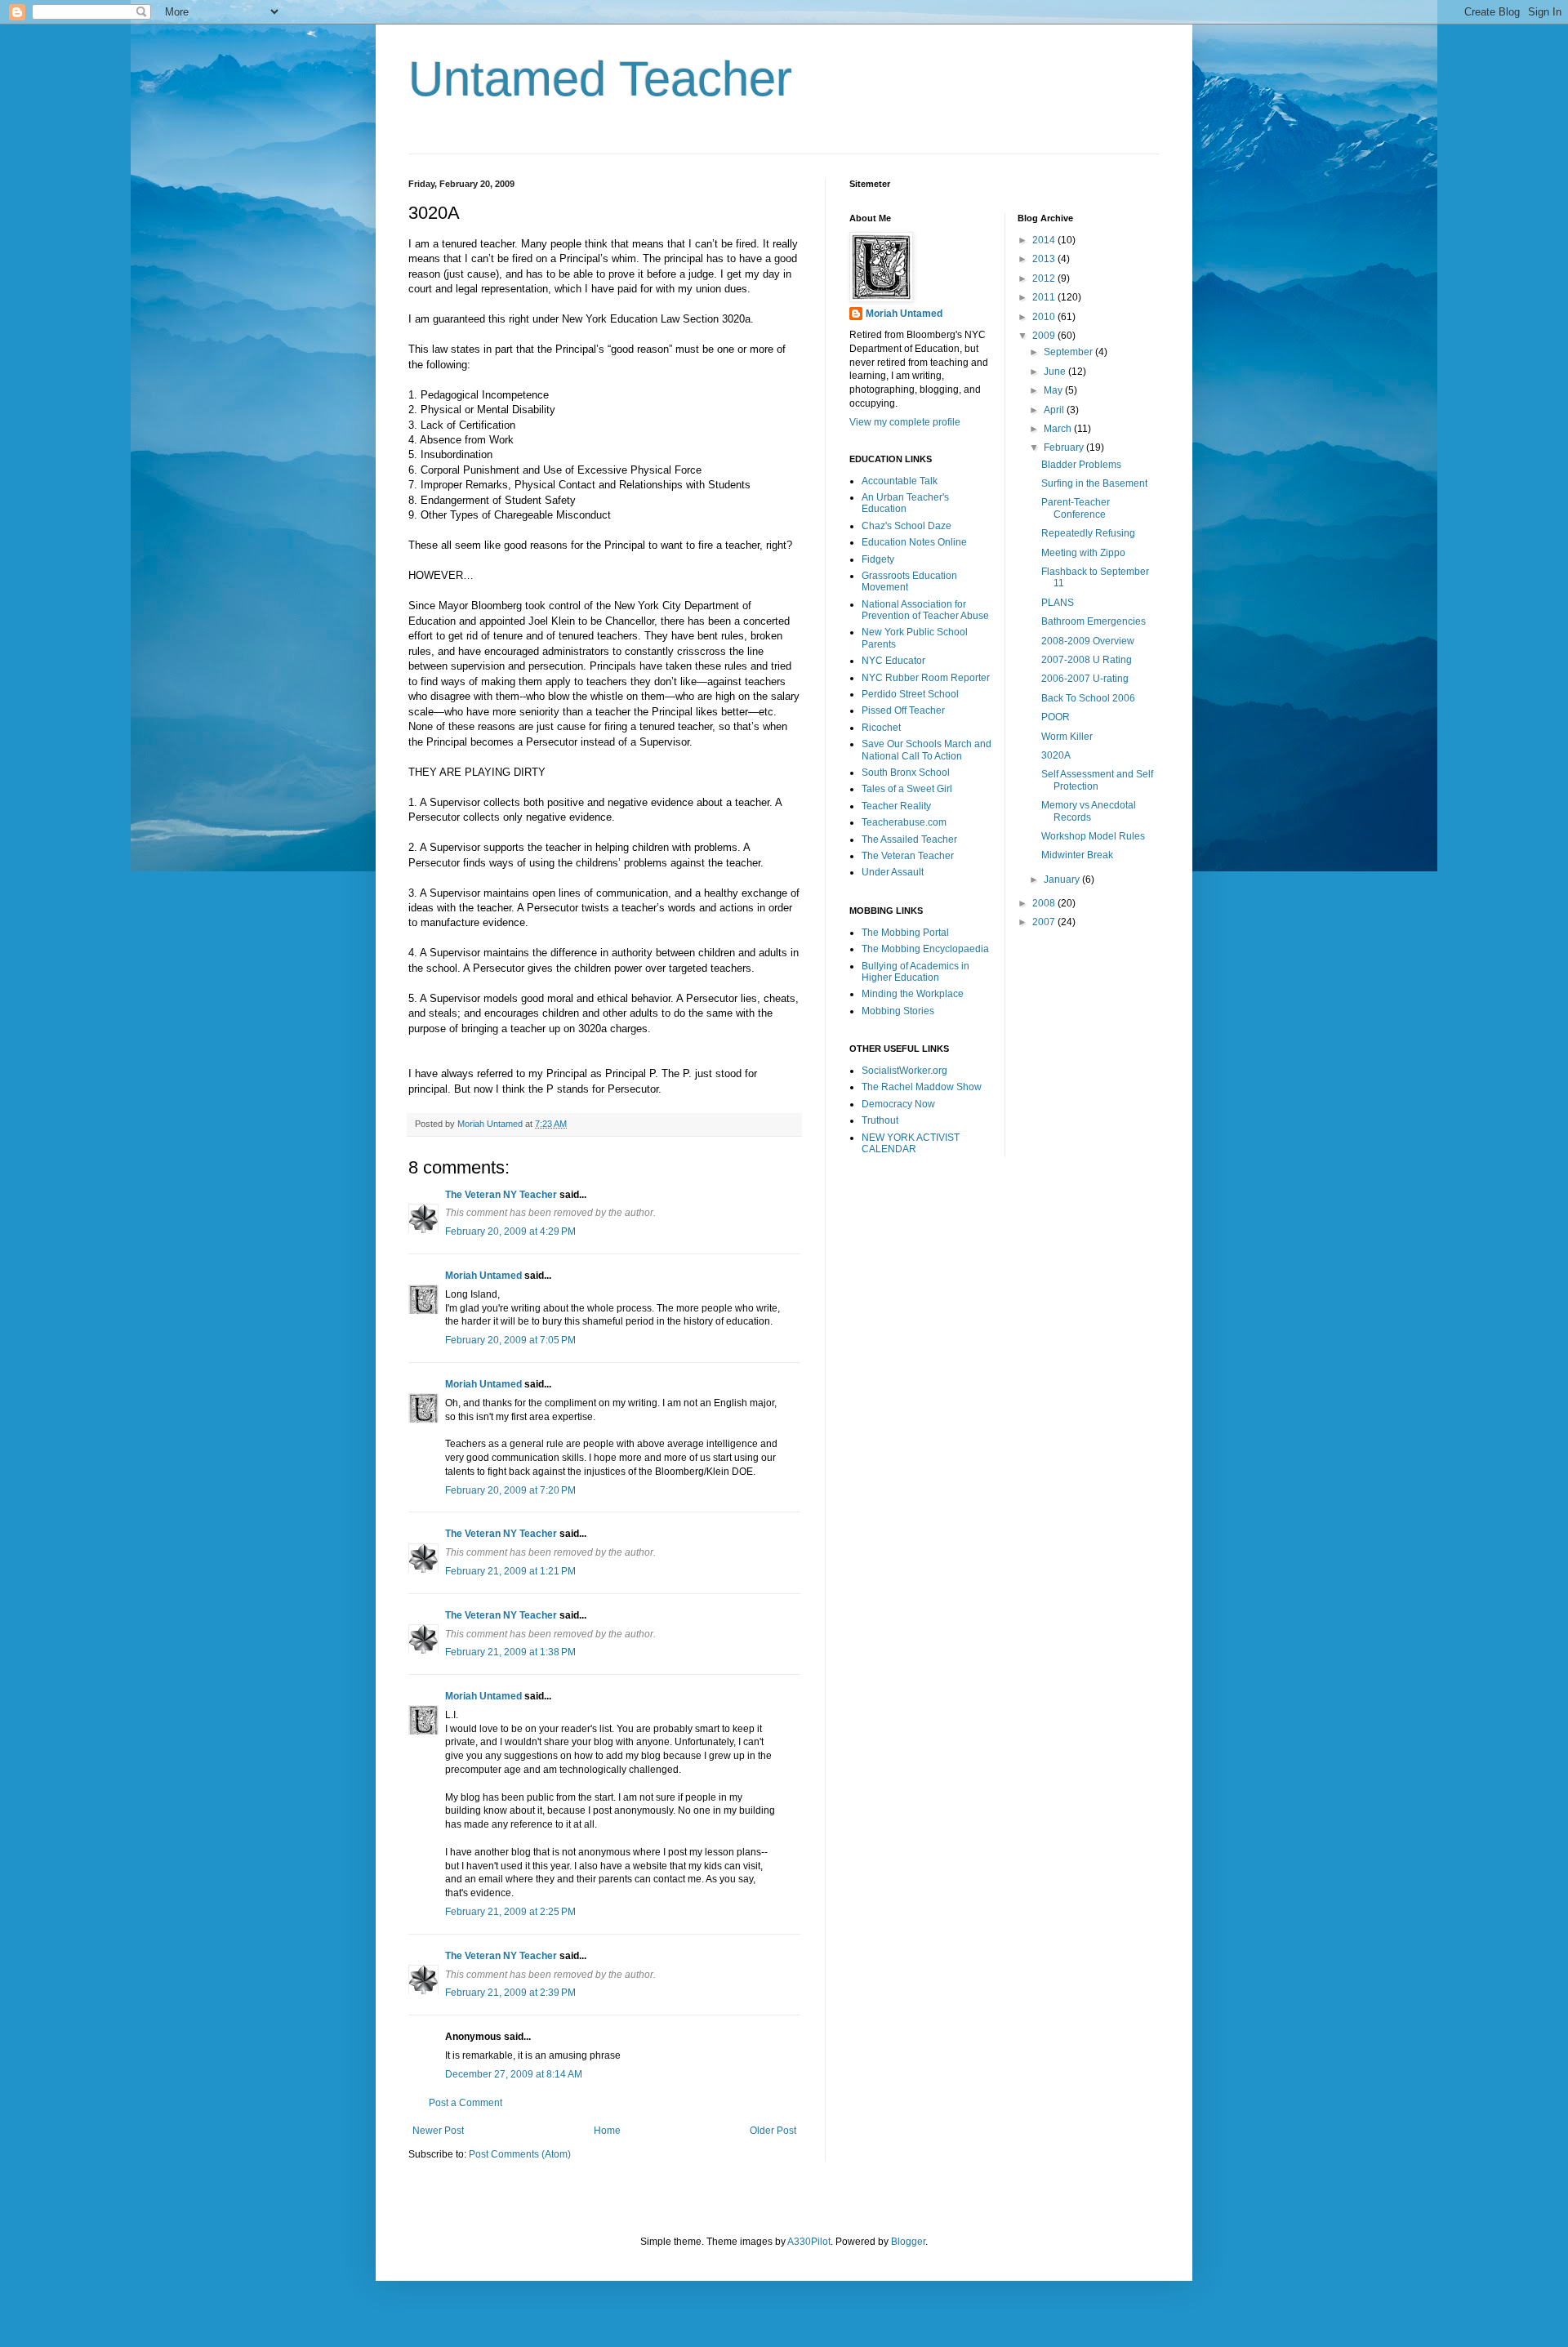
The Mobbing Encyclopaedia (925, 949)
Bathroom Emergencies (1094, 621)
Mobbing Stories (898, 1011)
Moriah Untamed (483, 1276)
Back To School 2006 (1088, 698)
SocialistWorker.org (904, 1071)
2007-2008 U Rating (1087, 660)
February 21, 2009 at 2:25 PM (510, 1912)
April (1055, 410)
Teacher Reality (896, 806)
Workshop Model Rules (1093, 836)
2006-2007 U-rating (1085, 679)
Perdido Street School (910, 694)
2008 (1045, 903)
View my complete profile (905, 422)
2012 (1045, 278)
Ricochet (881, 728)
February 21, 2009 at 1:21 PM (510, 1571)
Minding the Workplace (913, 994)
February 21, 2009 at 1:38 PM (510, 1652)
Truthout (880, 1120)
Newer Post (438, 2131)
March (1059, 429)
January (1063, 880)
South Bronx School (906, 773)
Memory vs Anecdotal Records (1089, 811)
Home (607, 2131)
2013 (1045, 259)
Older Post (773, 2131)
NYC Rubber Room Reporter (926, 678)
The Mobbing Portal (905, 933)
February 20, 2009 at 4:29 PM (510, 1231)
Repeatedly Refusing (1088, 533)
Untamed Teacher (600, 79)
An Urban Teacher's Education (905, 503)
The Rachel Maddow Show (922, 1087)
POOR (1056, 717)
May (1054, 390)
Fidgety (878, 559)
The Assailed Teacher (909, 839)
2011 (1045, 297)
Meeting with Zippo (1083, 553)
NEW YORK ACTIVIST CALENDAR (911, 1143)
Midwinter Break (1077, 855)
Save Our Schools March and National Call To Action (927, 750)
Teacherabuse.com (904, 822)
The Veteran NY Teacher (501, 1195)
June (1056, 372)
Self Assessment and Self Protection (1097, 780)
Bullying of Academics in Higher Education (915, 972)
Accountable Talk (900, 481)
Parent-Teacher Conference (1076, 508)
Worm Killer (1067, 737)
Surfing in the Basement (1094, 483)
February (1065, 448)
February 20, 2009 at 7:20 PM (510, 1490)
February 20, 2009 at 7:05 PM (510, 1340)
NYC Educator (893, 661)
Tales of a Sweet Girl (907, 789)
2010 (1045, 317)
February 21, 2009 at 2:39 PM (510, 1993)
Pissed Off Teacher (903, 710)
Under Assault (893, 872)
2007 (1045, 922)
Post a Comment (465, 2103)
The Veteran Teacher (908, 856)
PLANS (1058, 603)
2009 (1045, 336)
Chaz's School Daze (906, 526)
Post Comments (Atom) (520, 2154)
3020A (1056, 755)
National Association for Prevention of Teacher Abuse (925, 610)
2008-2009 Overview (1088, 641)
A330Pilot (809, 2242)
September (1069, 352)
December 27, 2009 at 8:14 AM (514, 2074)
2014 (1045, 240)
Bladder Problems (1081, 465)
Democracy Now (898, 1104)
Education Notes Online (914, 542)
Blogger (908, 2242)
